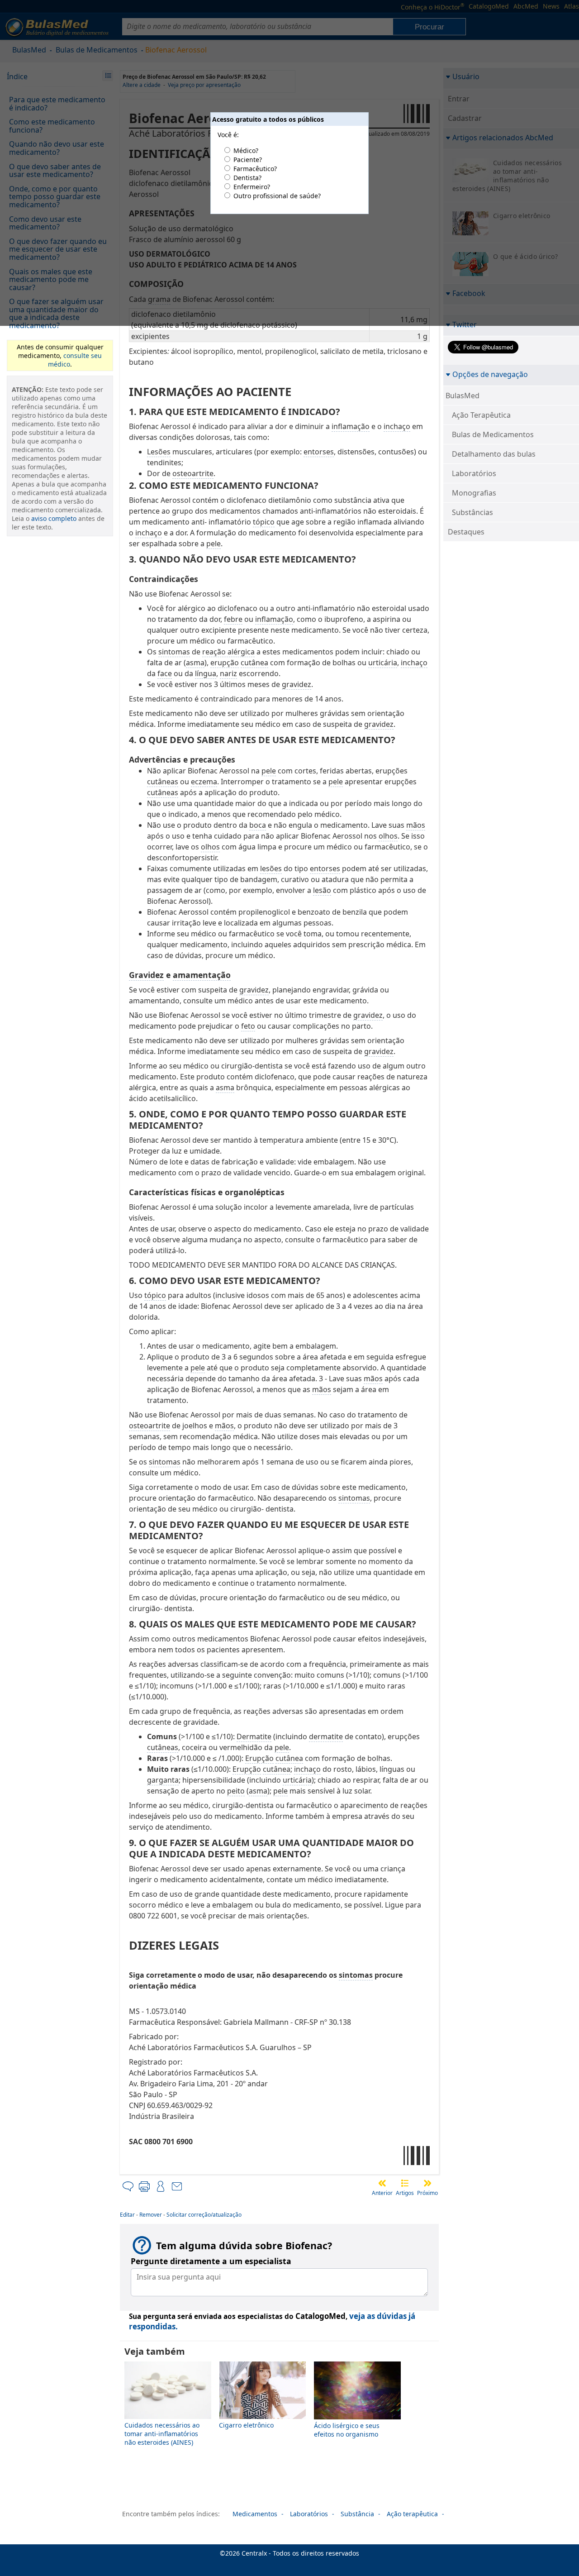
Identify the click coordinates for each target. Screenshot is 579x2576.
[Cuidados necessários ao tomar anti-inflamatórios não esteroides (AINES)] (168, 2416)
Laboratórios (474, 473)
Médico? (246, 150)
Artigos (405, 2193)
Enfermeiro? (252, 187)
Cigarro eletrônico (246, 2425)
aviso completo (54, 518)
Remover (151, 2215)
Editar (127, 2215)
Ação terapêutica (412, 2514)
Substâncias (472, 512)
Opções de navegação (490, 374)
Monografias (474, 493)
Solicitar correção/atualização (204, 2215)
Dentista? (247, 178)
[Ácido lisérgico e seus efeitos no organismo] (357, 2417)
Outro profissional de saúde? (277, 196)
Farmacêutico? (255, 169)
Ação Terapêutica (481, 415)
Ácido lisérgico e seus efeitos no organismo (347, 2430)
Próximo (427, 2193)
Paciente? (248, 160)
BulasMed (463, 396)
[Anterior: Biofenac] (382, 2183)
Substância (357, 2514)
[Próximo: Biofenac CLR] (427, 2183)
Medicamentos (255, 2514)
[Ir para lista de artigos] (405, 2183)
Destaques (466, 532)
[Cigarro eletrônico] (263, 2416)
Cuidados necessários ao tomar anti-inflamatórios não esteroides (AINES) (162, 2434)
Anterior (382, 2193)
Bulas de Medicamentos (493, 434)
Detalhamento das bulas (494, 454)
